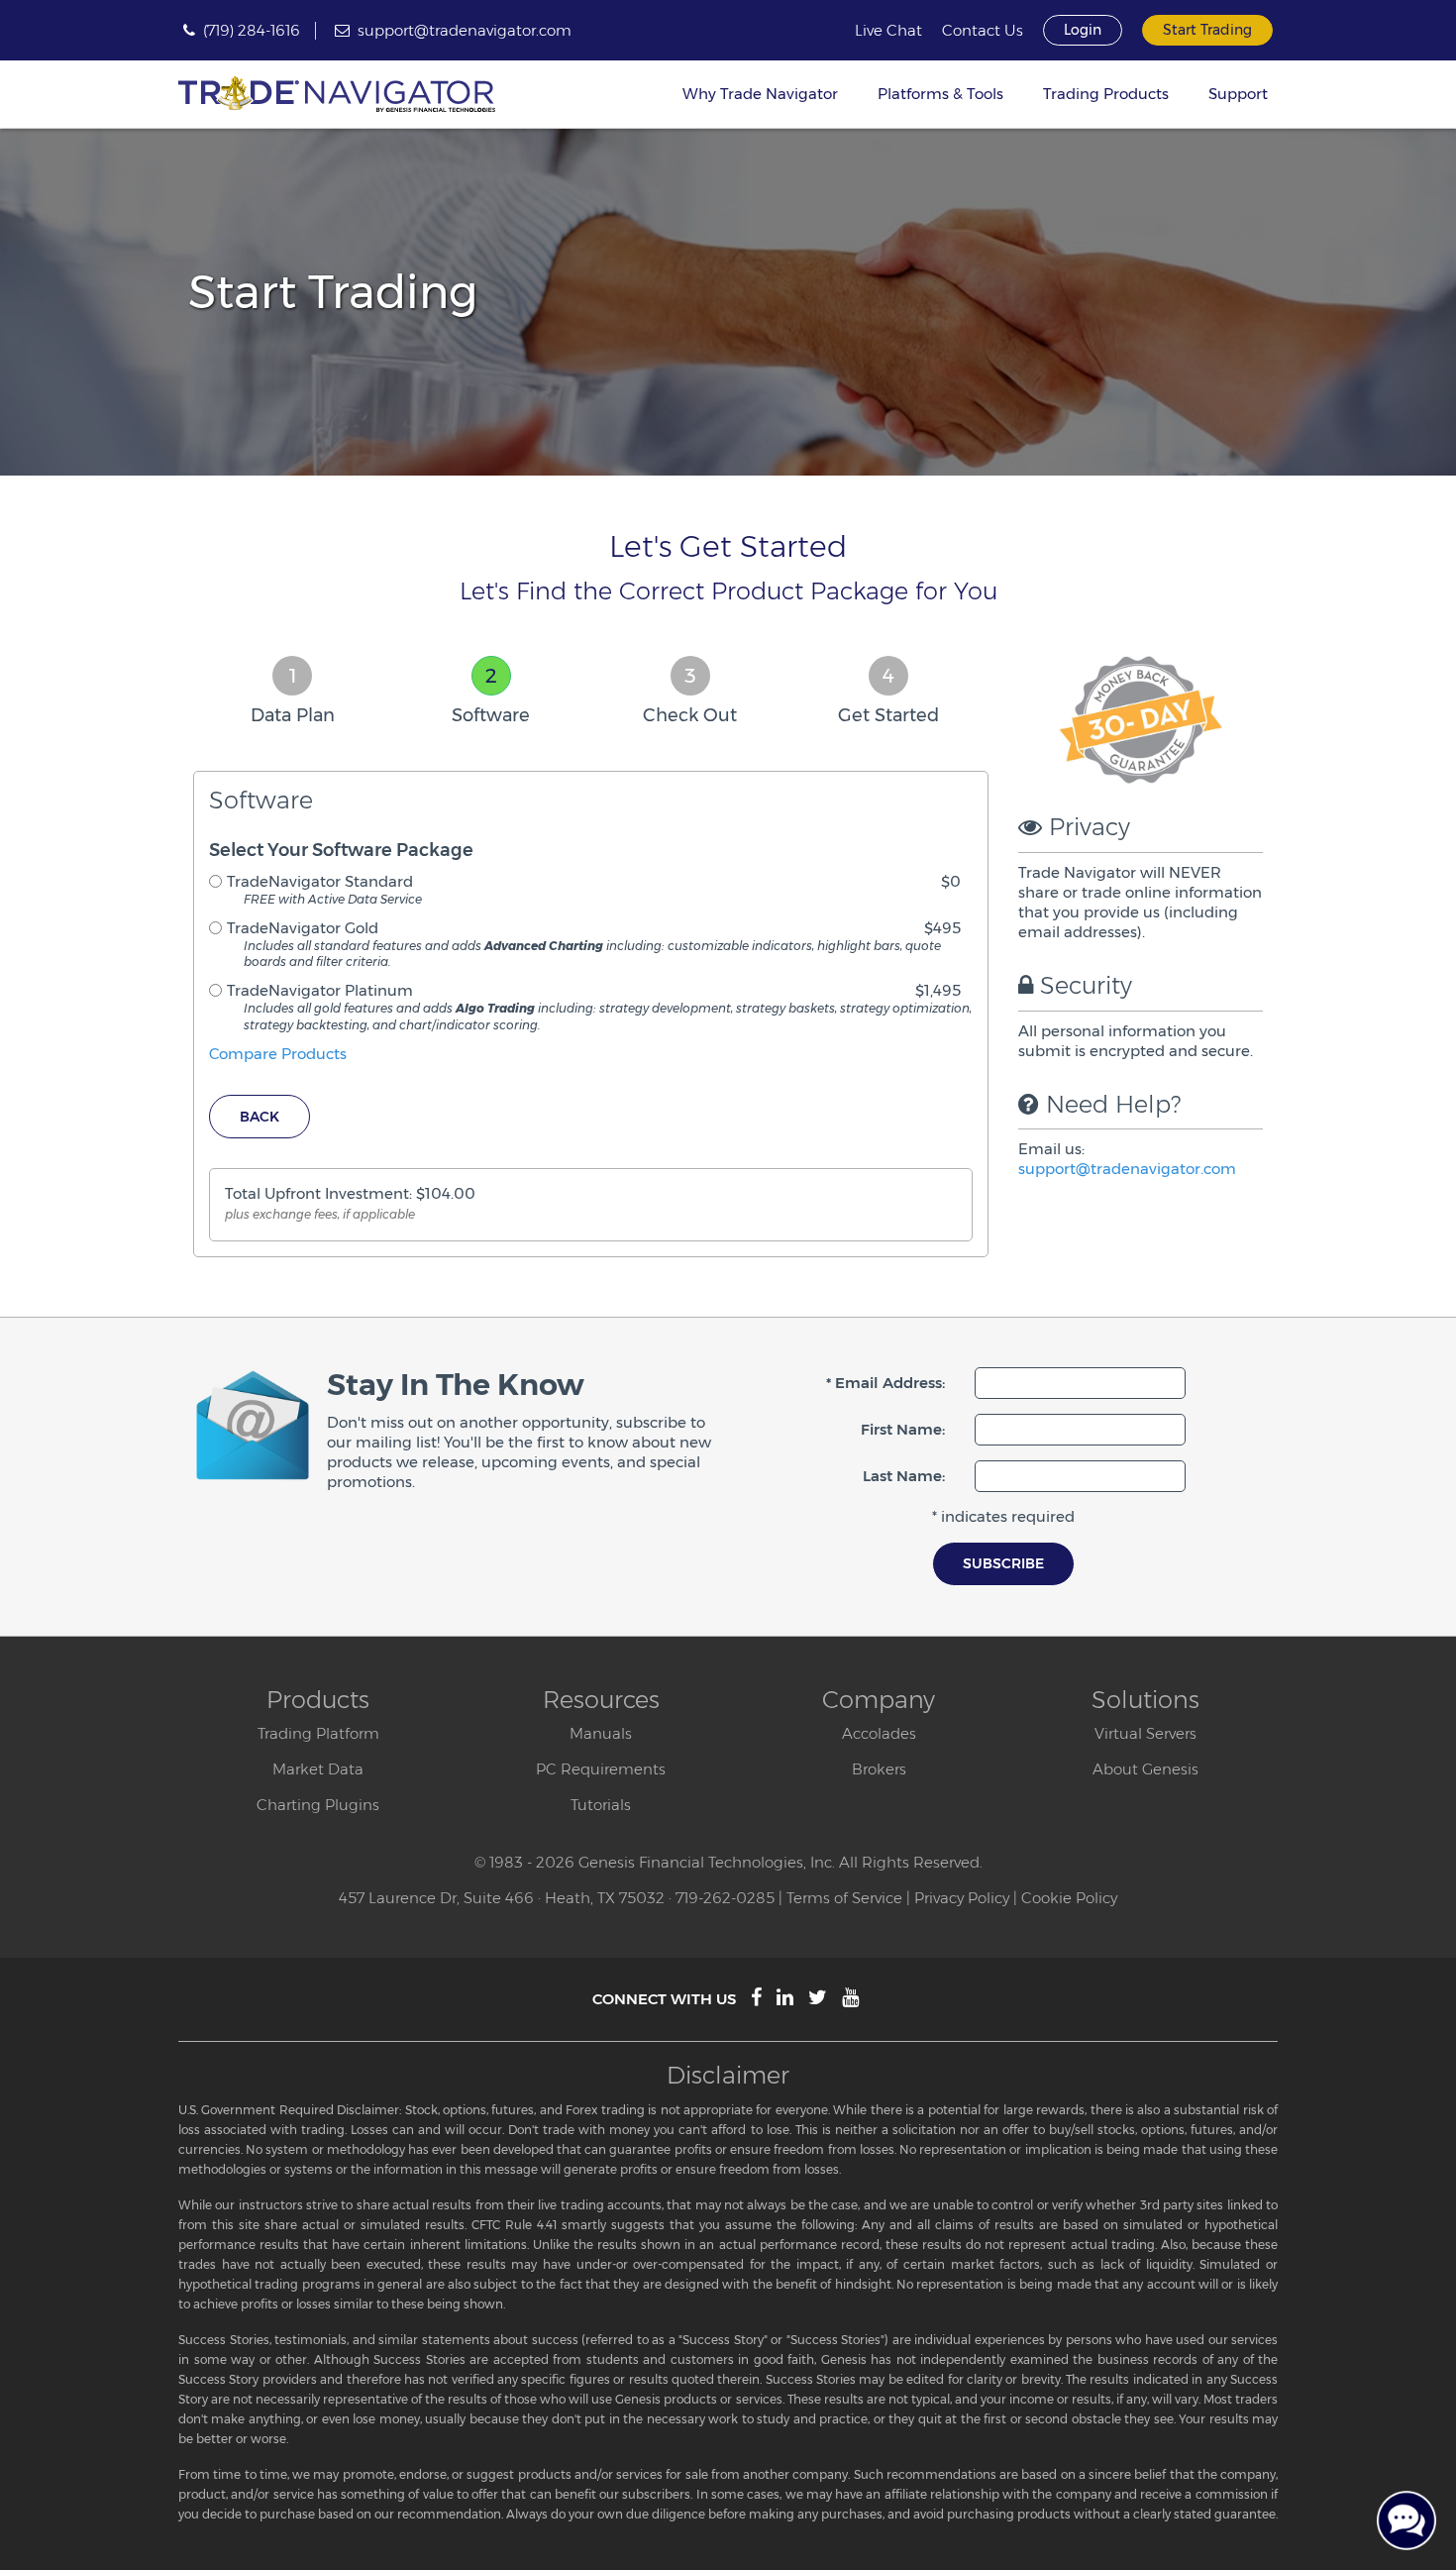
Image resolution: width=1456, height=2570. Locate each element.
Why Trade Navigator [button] (760, 94)
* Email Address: (885, 1383)
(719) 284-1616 (252, 30)
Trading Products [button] (1106, 94)
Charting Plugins (318, 1805)
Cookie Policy (1069, 1898)
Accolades (879, 1733)
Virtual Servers (1145, 1733)
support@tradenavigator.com (465, 30)
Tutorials (601, 1805)
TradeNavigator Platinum (320, 990)
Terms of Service (844, 1898)
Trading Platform (318, 1733)
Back (260, 1117)
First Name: (903, 1429)
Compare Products (278, 1054)
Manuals (601, 1733)
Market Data (318, 1769)
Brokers (879, 1769)
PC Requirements (601, 1769)
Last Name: (904, 1476)
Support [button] (1238, 94)
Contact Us (983, 31)
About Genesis (1145, 1769)
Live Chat (888, 31)
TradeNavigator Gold (303, 928)
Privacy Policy (962, 1898)
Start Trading (1207, 30)
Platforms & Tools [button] (940, 94)
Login (1083, 30)
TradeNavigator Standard (320, 881)
